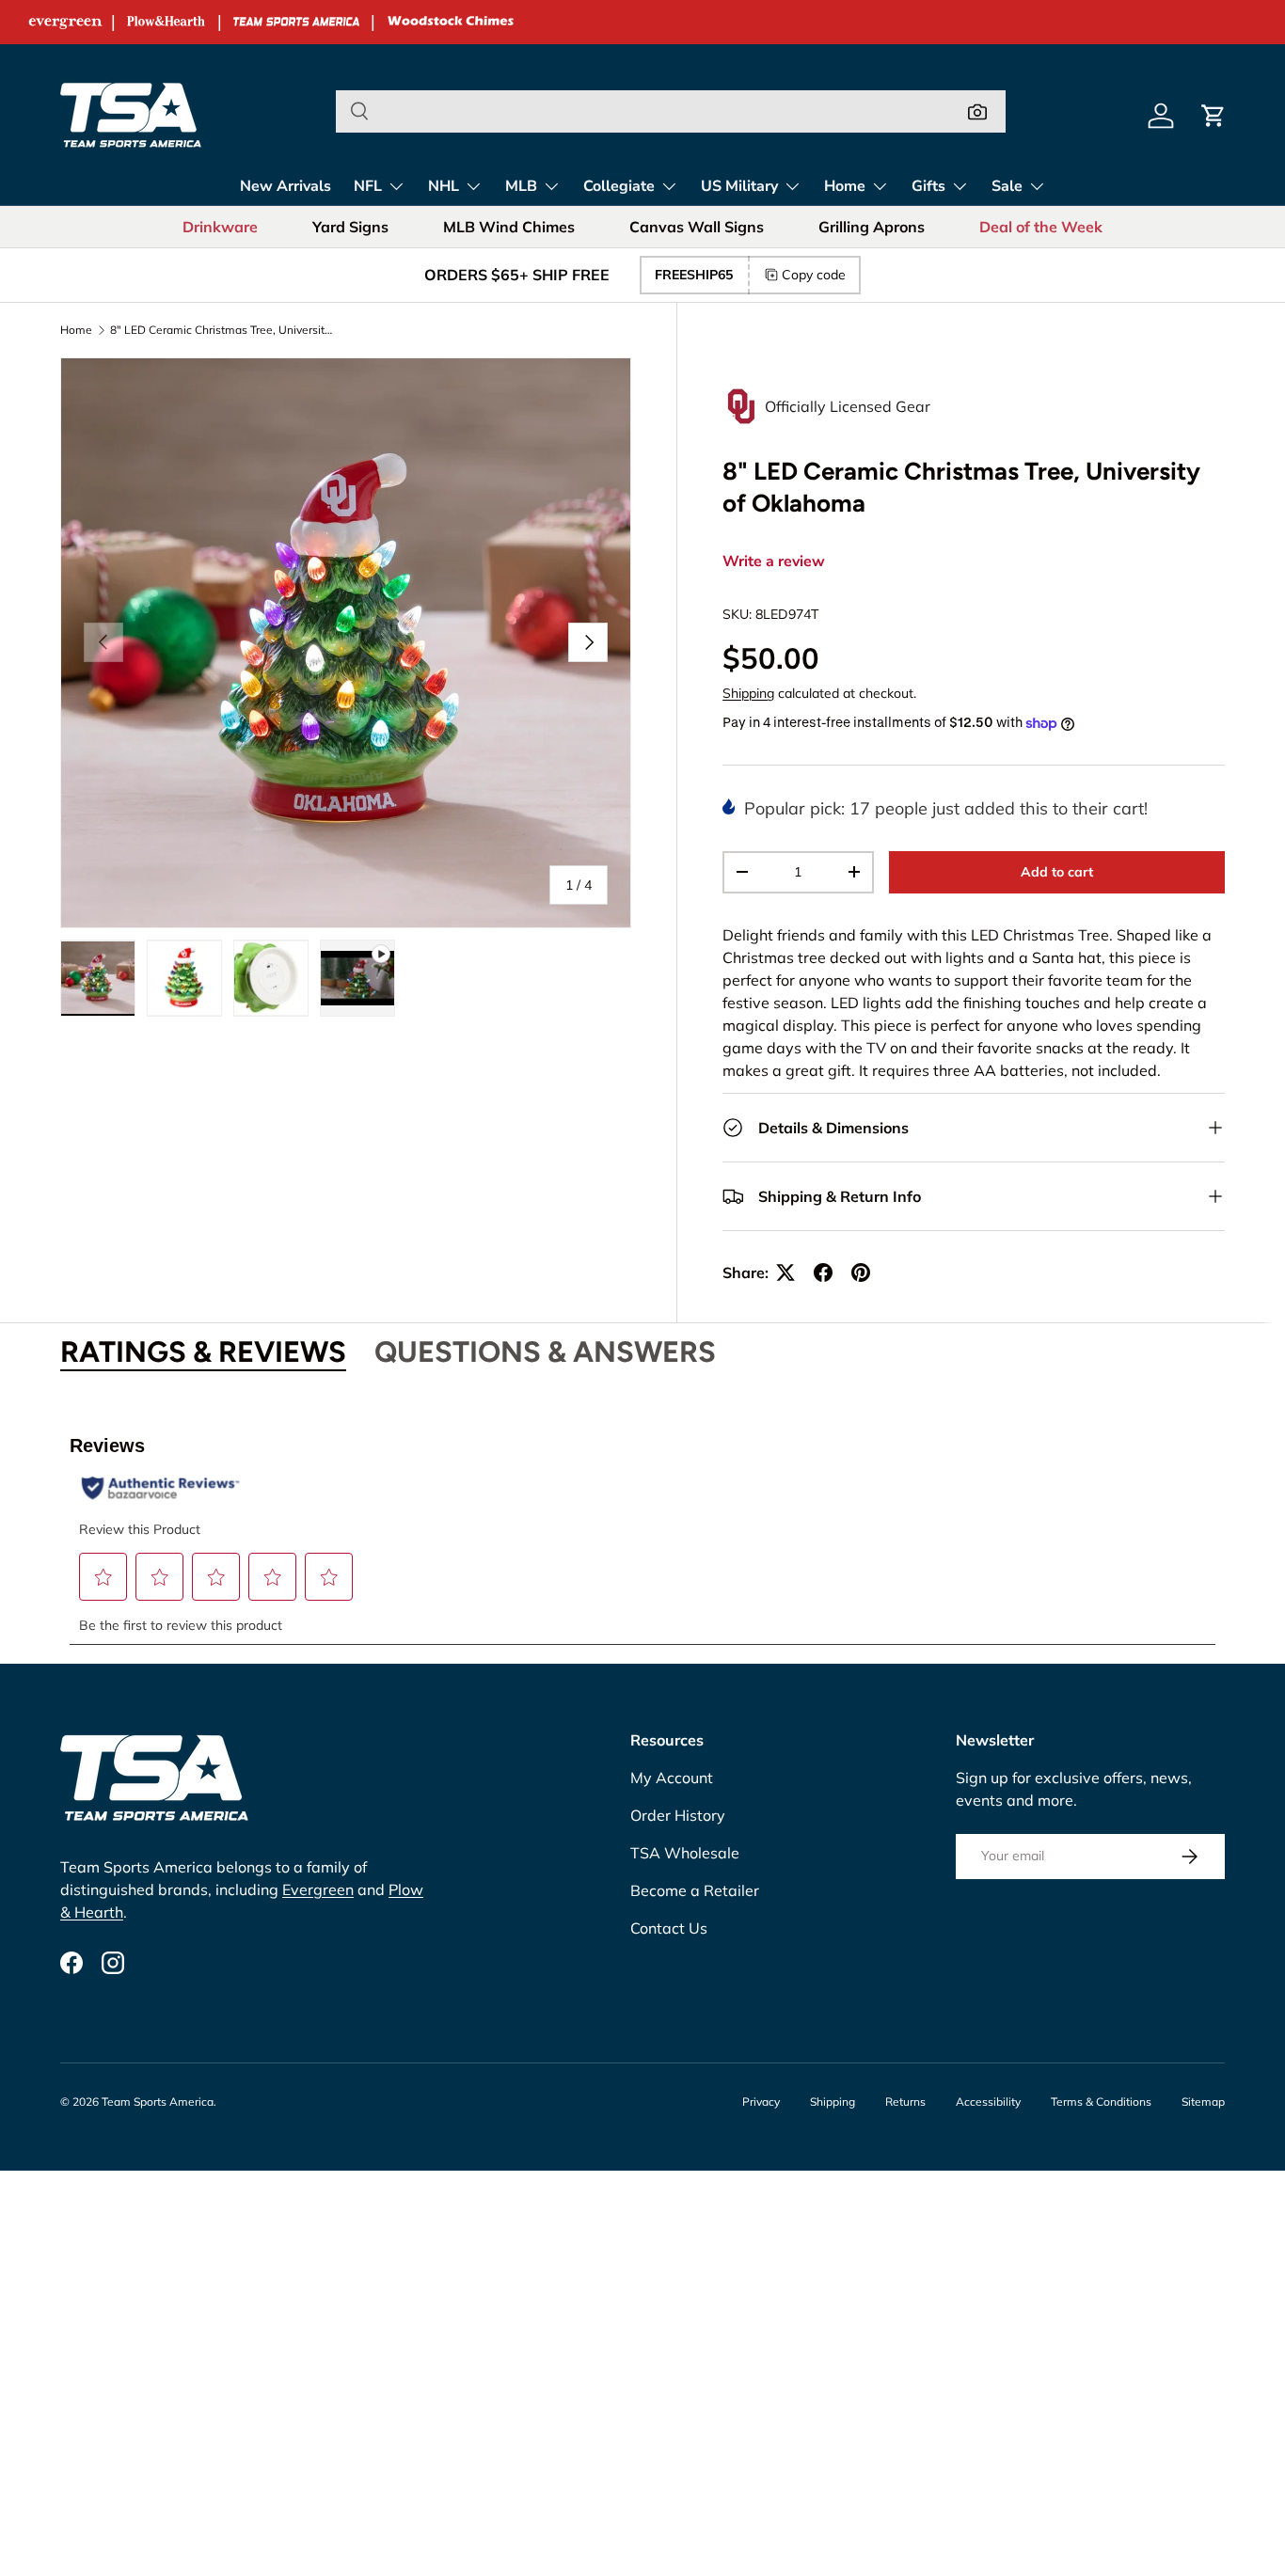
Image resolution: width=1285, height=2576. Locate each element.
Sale (1007, 186)
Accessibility (988, 2102)
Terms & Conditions (1101, 2102)
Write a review (774, 561)
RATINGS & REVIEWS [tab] (203, 1352)
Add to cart (1057, 872)
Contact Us (669, 1928)
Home (845, 186)
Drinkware (220, 227)
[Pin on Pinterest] (861, 1272)
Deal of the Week (1041, 227)
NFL (368, 186)
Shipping (748, 693)
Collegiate (619, 186)
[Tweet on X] (785, 1272)
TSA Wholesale (685, 1853)
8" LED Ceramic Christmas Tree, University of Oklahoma (223, 330)
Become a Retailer (695, 1890)
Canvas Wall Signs (697, 227)
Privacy (761, 2102)
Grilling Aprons (872, 227)
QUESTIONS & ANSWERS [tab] (545, 1352)
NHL (444, 186)
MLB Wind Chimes (509, 227)
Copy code (814, 275)
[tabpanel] (642, 1529)
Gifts (928, 186)
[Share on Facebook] (823, 1272)
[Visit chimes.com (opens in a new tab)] (451, 22)
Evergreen (318, 1889)
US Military (739, 186)
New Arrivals (286, 186)
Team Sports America (158, 2102)
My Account (672, 1778)
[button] (1214, 116)
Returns (905, 2102)
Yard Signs (350, 227)
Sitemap (1203, 2102)
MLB (521, 186)
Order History (678, 1815)
